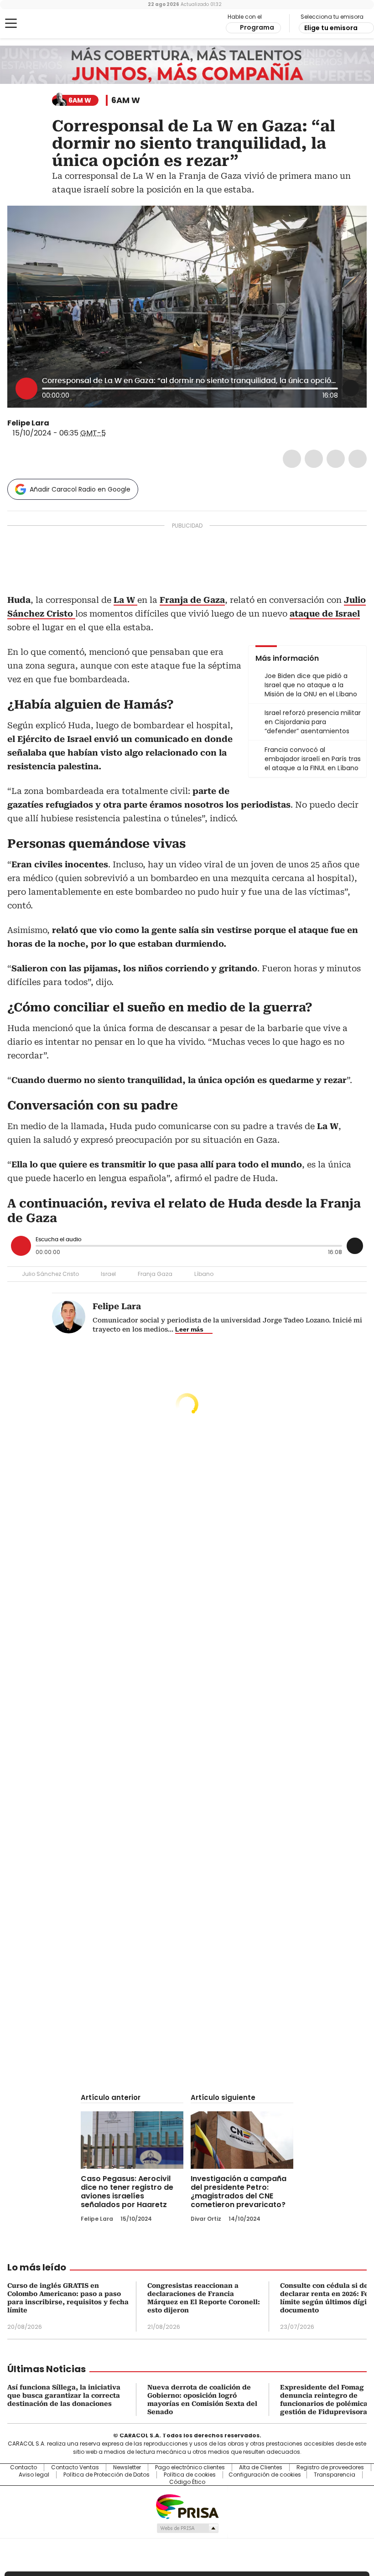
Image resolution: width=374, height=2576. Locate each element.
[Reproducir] (26, 389)
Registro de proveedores (330, 2467)
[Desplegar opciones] (351, 388)
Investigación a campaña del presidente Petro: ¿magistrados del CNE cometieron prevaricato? (239, 2192)
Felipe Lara (28, 423)
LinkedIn (336, 459)
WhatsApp (358, 459)
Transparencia (335, 2475)
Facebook (292, 459)
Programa (257, 27)
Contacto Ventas (75, 2467)
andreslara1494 (67, 423)
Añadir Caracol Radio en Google (80, 489)
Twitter (314, 459)
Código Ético (187, 2482)
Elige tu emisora (331, 28)
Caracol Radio (43, 24)
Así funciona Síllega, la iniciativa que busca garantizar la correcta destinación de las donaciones (64, 2395)
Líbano (204, 1274)
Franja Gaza (155, 1274)
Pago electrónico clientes (190, 2467)
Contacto (23, 2467)
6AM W (126, 100)
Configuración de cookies (265, 2475)
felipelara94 (56, 423)
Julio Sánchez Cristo (50, 1274)
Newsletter (127, 2467)
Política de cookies (190, 2475)
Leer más (189, 1329)
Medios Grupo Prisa (187, 2528)
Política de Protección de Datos (106, 2475)
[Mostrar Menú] (11, 23)
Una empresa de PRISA (187, 2506)
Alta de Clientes (261, 2467)
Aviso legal (34, 2475)
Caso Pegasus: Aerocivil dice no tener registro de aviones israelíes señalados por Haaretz (127, 2192)
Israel (108, 1274)
